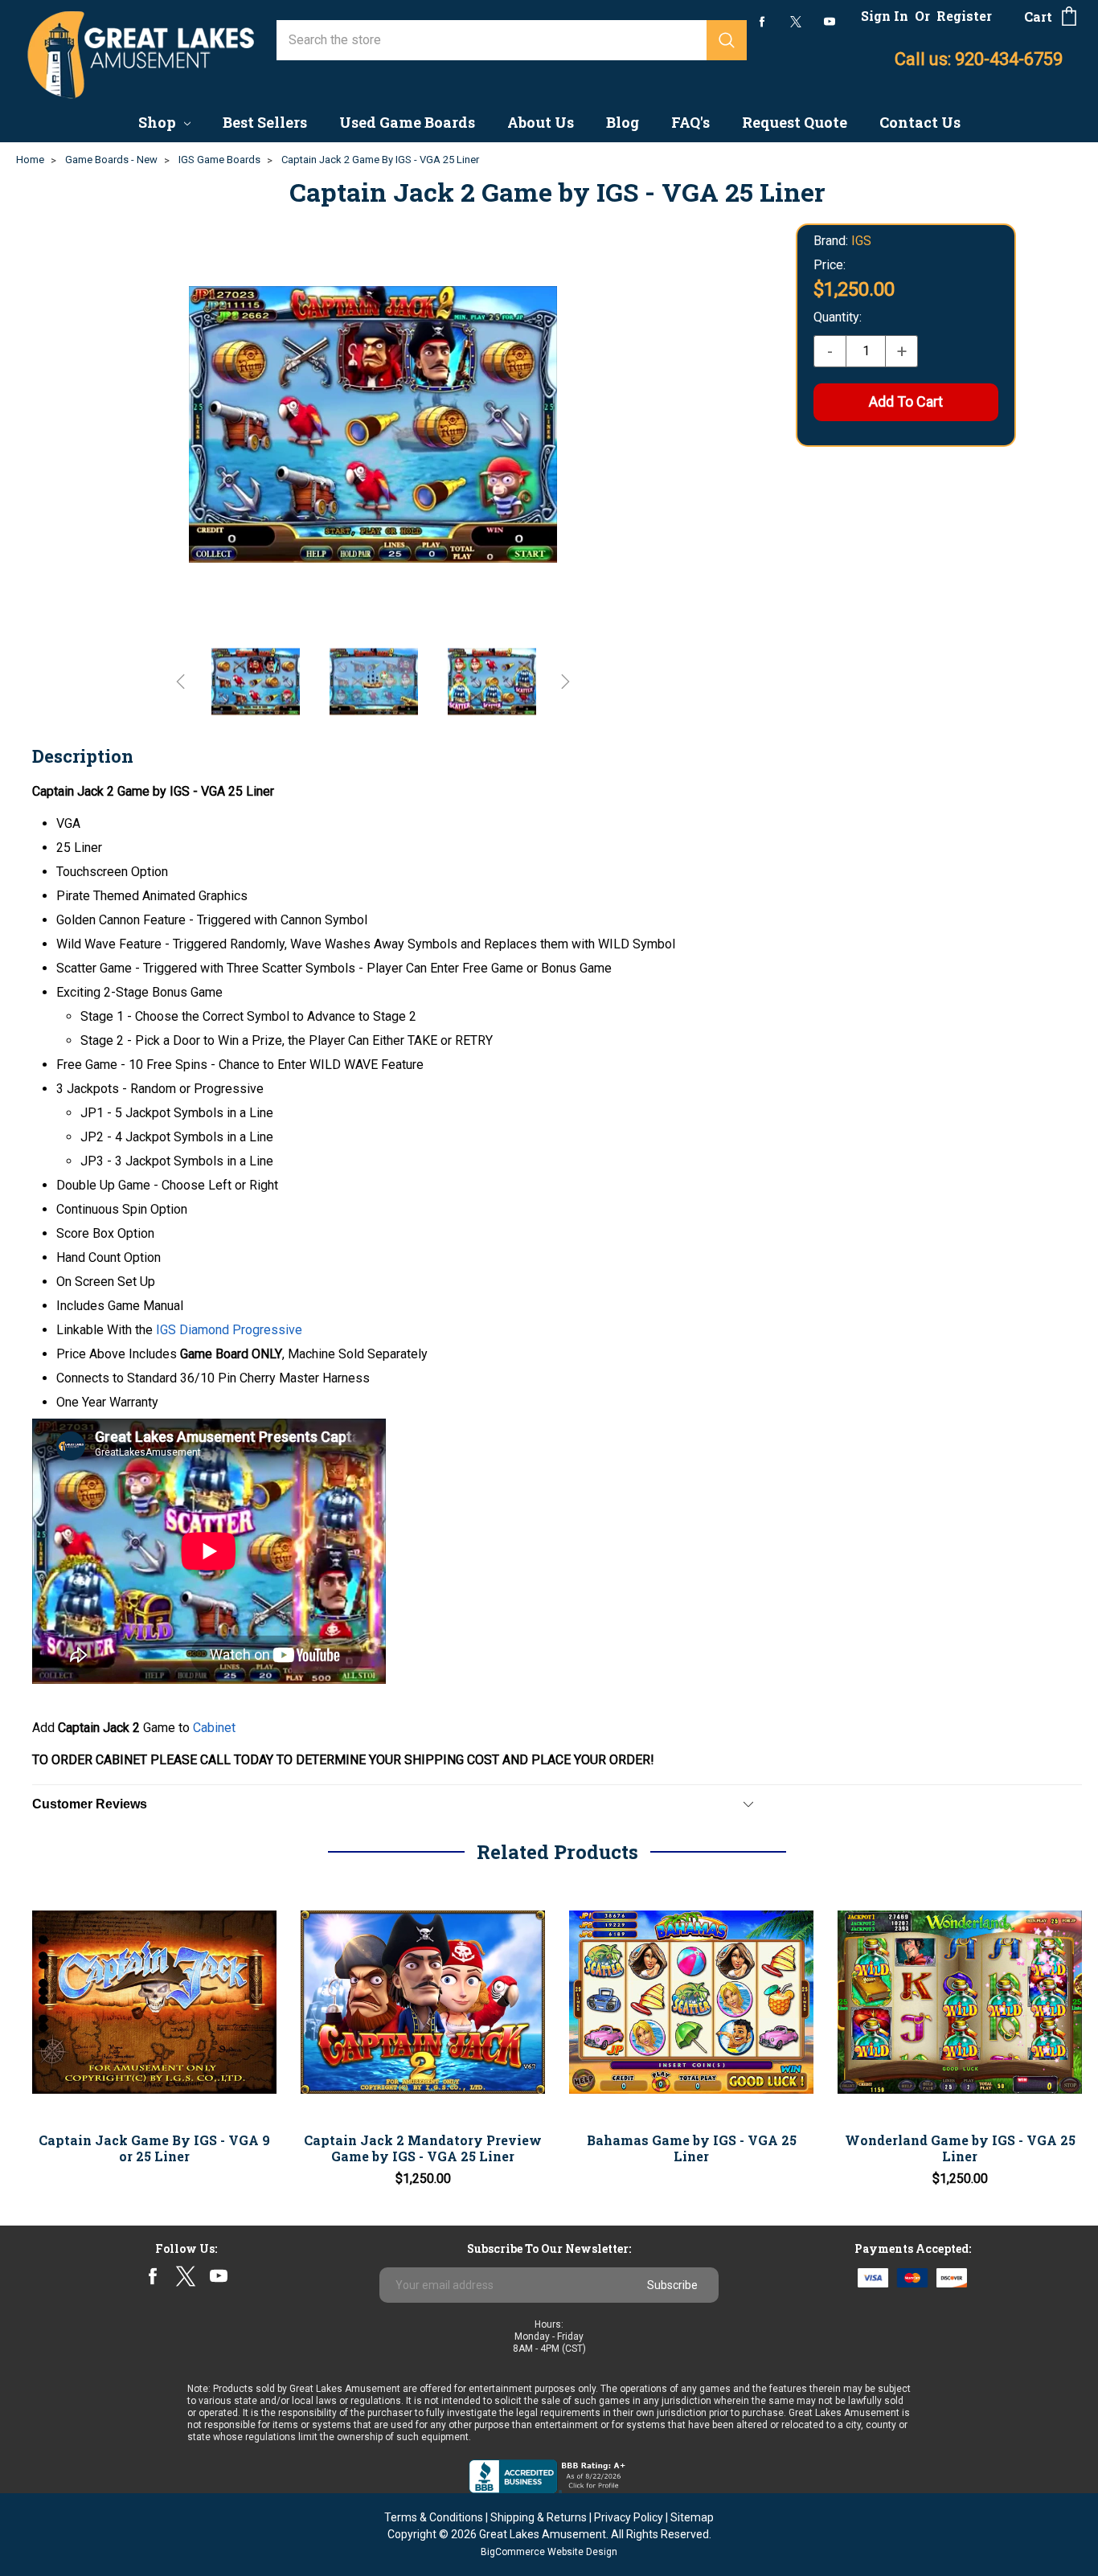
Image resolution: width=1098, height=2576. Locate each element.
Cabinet (214, 1728)
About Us (541, 122)
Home (30, 160)
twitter (796, 22)
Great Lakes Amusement (543, 2534)
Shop (159, 122)
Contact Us (920, 122)
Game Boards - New (111, 160)
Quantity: (838, 317)
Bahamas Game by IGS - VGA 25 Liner (692, 2148)
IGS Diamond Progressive (229, 1330)
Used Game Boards (407, 122)
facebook (762, 21)
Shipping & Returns (539, 2517)
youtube (830, 22)
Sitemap (692, 2517)
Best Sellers (265, 122)
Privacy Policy (629, 2517)
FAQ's (690, 122)
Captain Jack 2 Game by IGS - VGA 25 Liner (380, 160)
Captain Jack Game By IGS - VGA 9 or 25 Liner (154, 2148)
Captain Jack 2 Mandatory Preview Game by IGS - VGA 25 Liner (423, 2148)
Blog (623, 122)
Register (964, 16)
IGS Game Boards (219, 160)
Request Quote (795, 122)
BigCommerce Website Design (549, 2552)
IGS (861, 241)
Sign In (885, 16)
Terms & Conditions (434, 2517)
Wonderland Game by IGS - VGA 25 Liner (960, 2148)
